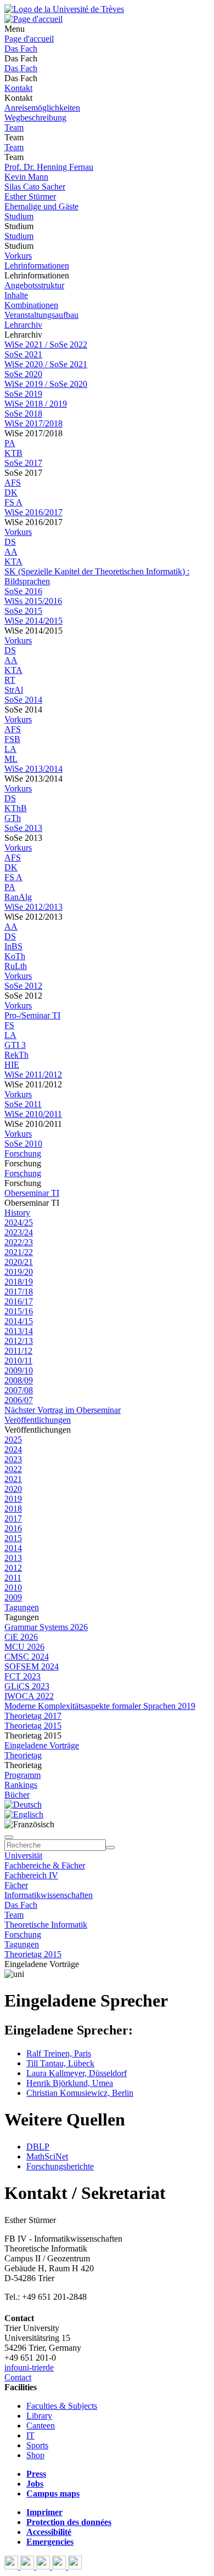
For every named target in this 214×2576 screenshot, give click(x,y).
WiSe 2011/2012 (33, 1075)
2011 (13, 1578)
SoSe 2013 (23, 828)
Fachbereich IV (31, 1875)
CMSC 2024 (27, 1657)
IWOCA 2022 (29, 1696)
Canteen (41, 2426)
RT (10, 680)
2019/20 (19, 1272)
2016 (13, 1528)
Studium (19, 216)
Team (14, 127)
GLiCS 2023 (27, 1686)
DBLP (38, 2147)
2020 (13, 1489)
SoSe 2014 (23, 700)
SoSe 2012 (23, 986)
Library (39, 2416)
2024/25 (19, 1223)
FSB (12, 739)
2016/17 (19, 1301)
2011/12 (18, 1351)
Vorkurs (18, 256)
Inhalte (16, 295)
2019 (13, 1499)
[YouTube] (44, 2566)
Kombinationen (31, 305)
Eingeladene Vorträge (42, 1745)
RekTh (16, 1055)
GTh (13, 818)
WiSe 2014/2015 (33, 621)
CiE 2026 (21, 1637)
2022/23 (19, 1242)
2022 (13, 1469)
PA (10, 443)
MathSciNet (47, 2156)
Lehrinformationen (37, 266)
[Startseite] (64, 9)
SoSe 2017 (23, 463)
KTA (13, 562)
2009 (13, 1597)
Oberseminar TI (32, 1193)
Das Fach (21, 49)
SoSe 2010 (23, 1144)
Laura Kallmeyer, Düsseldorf (77, 2073)
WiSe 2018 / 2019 (36, 404)
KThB (16, 808)
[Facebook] (12, 2566)
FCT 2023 (22, 1676)
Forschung (23, 1153)
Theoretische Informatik (46, 1925)
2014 (13, 1548)
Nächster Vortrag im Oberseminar (63, 1410)
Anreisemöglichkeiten (42, 108)
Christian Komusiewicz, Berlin (80, 2093)
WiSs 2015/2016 (33, 601)
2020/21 (19, 1262)
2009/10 (19, 1370)
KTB (13, 453)
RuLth (16, 966)
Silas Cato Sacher (35, 187)
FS (9, 1025)
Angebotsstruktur (34, 285)
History (17, 1213)
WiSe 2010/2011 (33, 1114)
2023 (13, 1459)
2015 (13, 1538)
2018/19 (19, 1282)
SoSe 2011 (23, 1104)
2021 (13, 1479)
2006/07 (19, 1400)
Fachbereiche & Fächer (45, 1865)
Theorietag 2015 (33, 1726)
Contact (18, 2377)
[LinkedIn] (75, 2566)
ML (11, 759)
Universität (23, 1856)
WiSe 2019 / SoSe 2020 (46, 384)
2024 (13, 1449)
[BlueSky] (28, 2566)
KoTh (15, 956)
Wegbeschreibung (35, 118)
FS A (13, 502)
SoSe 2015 (23, 611)
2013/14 (19, 1331)
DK (11, 492)
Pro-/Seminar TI (32, 1015)
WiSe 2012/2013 (33, 907)
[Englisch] (24, 1814)
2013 (13, 1558)
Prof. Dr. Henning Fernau (49, 167)
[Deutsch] (23, 1805)
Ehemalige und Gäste (41, 206)
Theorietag (23, 1755)
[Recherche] (110, 1848)
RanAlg (18, 897)
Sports (37, 2445)
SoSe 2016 (23, 591)
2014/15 (19, 1321)
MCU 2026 (24, 1647)
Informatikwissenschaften (49, 1895)
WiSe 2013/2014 (33, 769)
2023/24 (19, 1232)
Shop (35, 2455)
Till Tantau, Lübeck (60, 2063)
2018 (13, 1509)
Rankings (21, 1785)
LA (10, 749)
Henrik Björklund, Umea (70, 2083)
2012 (13, 1568)
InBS (13, 946)
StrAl (14, 690)
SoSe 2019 (23, 394)
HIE (12, 1065)
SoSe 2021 (23, 354)
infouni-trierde (29, 2367)
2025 (13, 1440)
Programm (22, 1775)
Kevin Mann (26, 177)
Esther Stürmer (30, 196)
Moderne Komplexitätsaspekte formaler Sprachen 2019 (100, 1706)
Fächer (16, 1885)
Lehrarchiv (23, 325)
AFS (13, 483)
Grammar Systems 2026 (46, 1627)
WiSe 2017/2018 (33, 423)
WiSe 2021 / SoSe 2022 (46, 344)
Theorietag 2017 (33, 1716)
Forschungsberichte (60, 2166)
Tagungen (22, 1607)
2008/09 (19, 1380)
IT (30, 2435)
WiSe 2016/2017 (33, 512)
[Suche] (9, 1837)
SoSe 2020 (23, 374)
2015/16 (19, 1311)
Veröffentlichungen (38, 1420)
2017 (13, 1518)
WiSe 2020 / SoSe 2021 (46, 364)
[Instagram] (60, 2566)
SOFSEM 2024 (32, 1666)
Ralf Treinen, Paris (59, 2053)
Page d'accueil (29, 39)
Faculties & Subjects (62, 2406)
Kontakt (18, 88)
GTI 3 (15, 1045)
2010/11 (18, 1361)
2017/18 (19, 1292)
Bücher (17, 1795)
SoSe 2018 (23, 414)
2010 (13, 1588)
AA (11, 552)
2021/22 (19, 1252)
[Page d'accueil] (33, 19)
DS (10, 542)
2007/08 (19, 1390)
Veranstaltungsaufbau (41, 315)
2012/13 (19, 1341)
